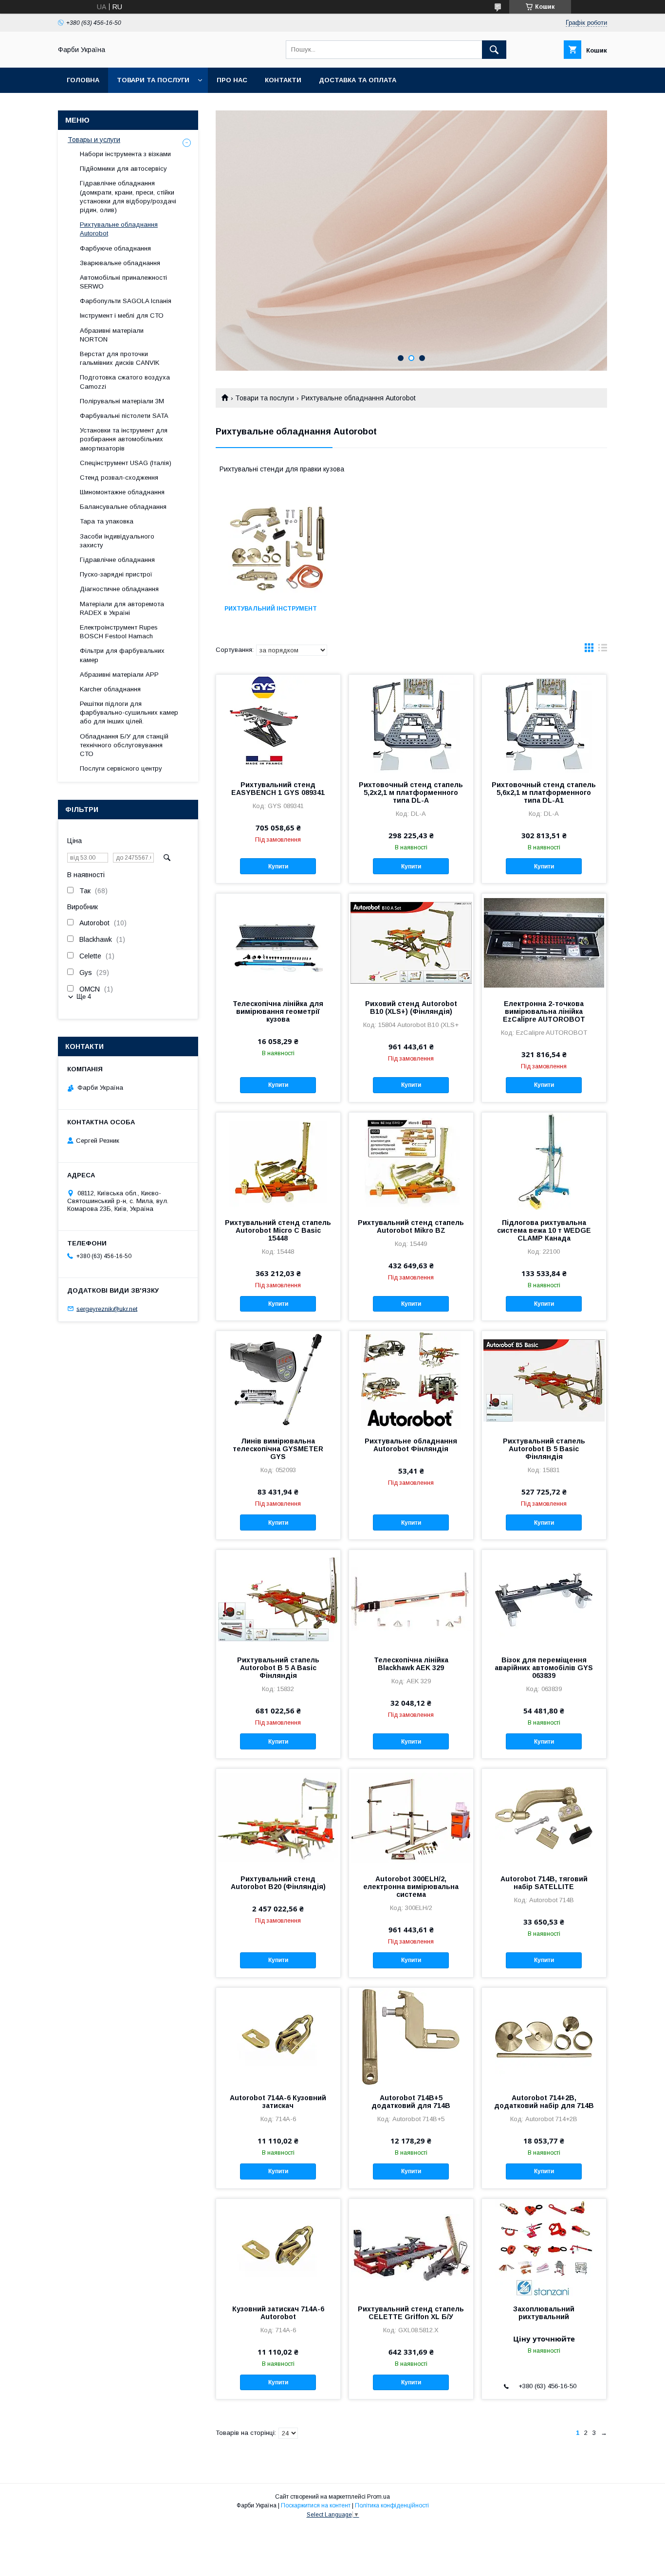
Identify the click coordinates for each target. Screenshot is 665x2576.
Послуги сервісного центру (121, 768)
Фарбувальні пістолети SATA (124, 416)
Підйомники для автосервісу (123, 169)
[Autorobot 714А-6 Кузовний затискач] (278, 2036)
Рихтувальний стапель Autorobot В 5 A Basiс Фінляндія (278, 1668)
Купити (278, 866)
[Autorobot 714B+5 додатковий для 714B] (411, 2036)
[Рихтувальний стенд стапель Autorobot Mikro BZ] (411, 1161)
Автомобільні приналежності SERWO (123, 282)
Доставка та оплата (358, 80)
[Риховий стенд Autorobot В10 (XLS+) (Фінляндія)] (411, 942)
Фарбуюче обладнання (115, 248)
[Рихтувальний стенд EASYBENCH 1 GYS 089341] (278, 723)
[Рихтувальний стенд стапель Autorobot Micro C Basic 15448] (278, 1161)
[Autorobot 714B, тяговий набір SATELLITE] (544, 1818)
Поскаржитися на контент (316, 2505)
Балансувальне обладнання (123, 507)
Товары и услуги (94, 140)
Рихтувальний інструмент (271, 609)
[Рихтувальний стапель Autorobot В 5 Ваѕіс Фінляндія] (544, 1380)
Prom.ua (379, 2497)
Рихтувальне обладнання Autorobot (119, 229)
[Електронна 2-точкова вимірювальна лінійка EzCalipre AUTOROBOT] (544, 942)
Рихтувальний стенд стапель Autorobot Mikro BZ (411, 1226)
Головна (83, 80)
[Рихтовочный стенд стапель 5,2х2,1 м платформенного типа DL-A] (411, 723)
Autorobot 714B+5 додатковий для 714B (411, 2102)
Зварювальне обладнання (120, 263)
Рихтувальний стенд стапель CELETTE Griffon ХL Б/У (411, 2313)
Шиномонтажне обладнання (122, 492)
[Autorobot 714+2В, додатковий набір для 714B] (544, 2036)
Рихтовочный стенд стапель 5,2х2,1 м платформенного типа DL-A (411, 793)
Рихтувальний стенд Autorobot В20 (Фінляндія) (278, 1883)
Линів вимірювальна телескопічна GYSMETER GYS (278, 1449)
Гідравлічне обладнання (117, 560)
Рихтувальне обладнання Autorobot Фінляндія (411, 1445)
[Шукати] (494, 50)
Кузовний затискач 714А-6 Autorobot (278, 2313)
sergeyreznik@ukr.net (107, 1308)
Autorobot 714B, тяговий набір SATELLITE (544, 1883)
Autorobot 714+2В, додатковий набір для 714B (544, 2102)
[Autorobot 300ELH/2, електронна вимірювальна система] (411, 1818)
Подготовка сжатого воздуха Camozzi (125, 382)
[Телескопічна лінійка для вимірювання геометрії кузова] (278, 942)
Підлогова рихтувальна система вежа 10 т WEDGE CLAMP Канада (544, 1230)
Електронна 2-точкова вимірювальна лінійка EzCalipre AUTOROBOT (544, 1011)
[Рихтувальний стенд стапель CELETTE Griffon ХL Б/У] (411, 2248)
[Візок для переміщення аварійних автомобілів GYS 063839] (544, 1599)
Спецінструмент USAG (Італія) (126, 463)
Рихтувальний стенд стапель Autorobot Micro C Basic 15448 (278, 1230)
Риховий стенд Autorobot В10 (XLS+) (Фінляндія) (411, 1008)
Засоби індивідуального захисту (117, 541)
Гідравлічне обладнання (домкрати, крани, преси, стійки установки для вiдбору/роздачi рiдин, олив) (128, 197)
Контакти (283, 80)
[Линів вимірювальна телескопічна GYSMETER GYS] (278, 1380)
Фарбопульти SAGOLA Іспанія (126, 301)
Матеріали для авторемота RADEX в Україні (122, 608)
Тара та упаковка (107, 521)
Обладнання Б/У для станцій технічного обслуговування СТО (124, 745)
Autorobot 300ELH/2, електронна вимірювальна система (411, 1887)
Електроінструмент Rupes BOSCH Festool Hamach (119, 632)
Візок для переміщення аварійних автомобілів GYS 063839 (544, 1668)
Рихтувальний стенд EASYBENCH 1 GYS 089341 (278, 789)
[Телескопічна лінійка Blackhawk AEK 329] (411, 1599)
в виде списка (603, 650)
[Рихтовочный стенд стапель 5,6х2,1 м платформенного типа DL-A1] (544, 723)
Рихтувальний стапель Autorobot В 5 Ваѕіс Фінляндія (544, 1449)
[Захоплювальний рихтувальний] (544, 2248)
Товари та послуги (153, 80)
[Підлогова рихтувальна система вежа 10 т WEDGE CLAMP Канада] (544, 1161)
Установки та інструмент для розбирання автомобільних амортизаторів (124, 439)
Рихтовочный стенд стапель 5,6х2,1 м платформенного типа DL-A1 (544, 793)
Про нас (232, 80)
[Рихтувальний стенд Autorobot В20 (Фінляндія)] (278, 1818)
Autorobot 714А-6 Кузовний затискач (278, 2102)
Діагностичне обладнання (119, 589)
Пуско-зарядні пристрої (116, 574)
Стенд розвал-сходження (119, 477)
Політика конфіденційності (392, 2505)
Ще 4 (84, 997)
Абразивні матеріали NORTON (112, 335)
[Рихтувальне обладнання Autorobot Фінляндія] (411, 1380)
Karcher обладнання (110, 689)
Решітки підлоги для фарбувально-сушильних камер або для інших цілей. (129, 712)
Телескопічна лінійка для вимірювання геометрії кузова (278, 1011)
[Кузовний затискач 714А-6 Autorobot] (278, 2248)
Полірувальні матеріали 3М (122, 401)
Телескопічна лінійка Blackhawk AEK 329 (411, 1664)
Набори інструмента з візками (125, 154)
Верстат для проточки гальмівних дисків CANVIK (120, 358)
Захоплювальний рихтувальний (544, 2313)
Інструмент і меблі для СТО (122, 315)
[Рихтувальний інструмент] (277, 548)
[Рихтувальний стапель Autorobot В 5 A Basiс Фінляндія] (278, 1599)
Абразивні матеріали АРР (119, 675)
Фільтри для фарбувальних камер (122, 655)
